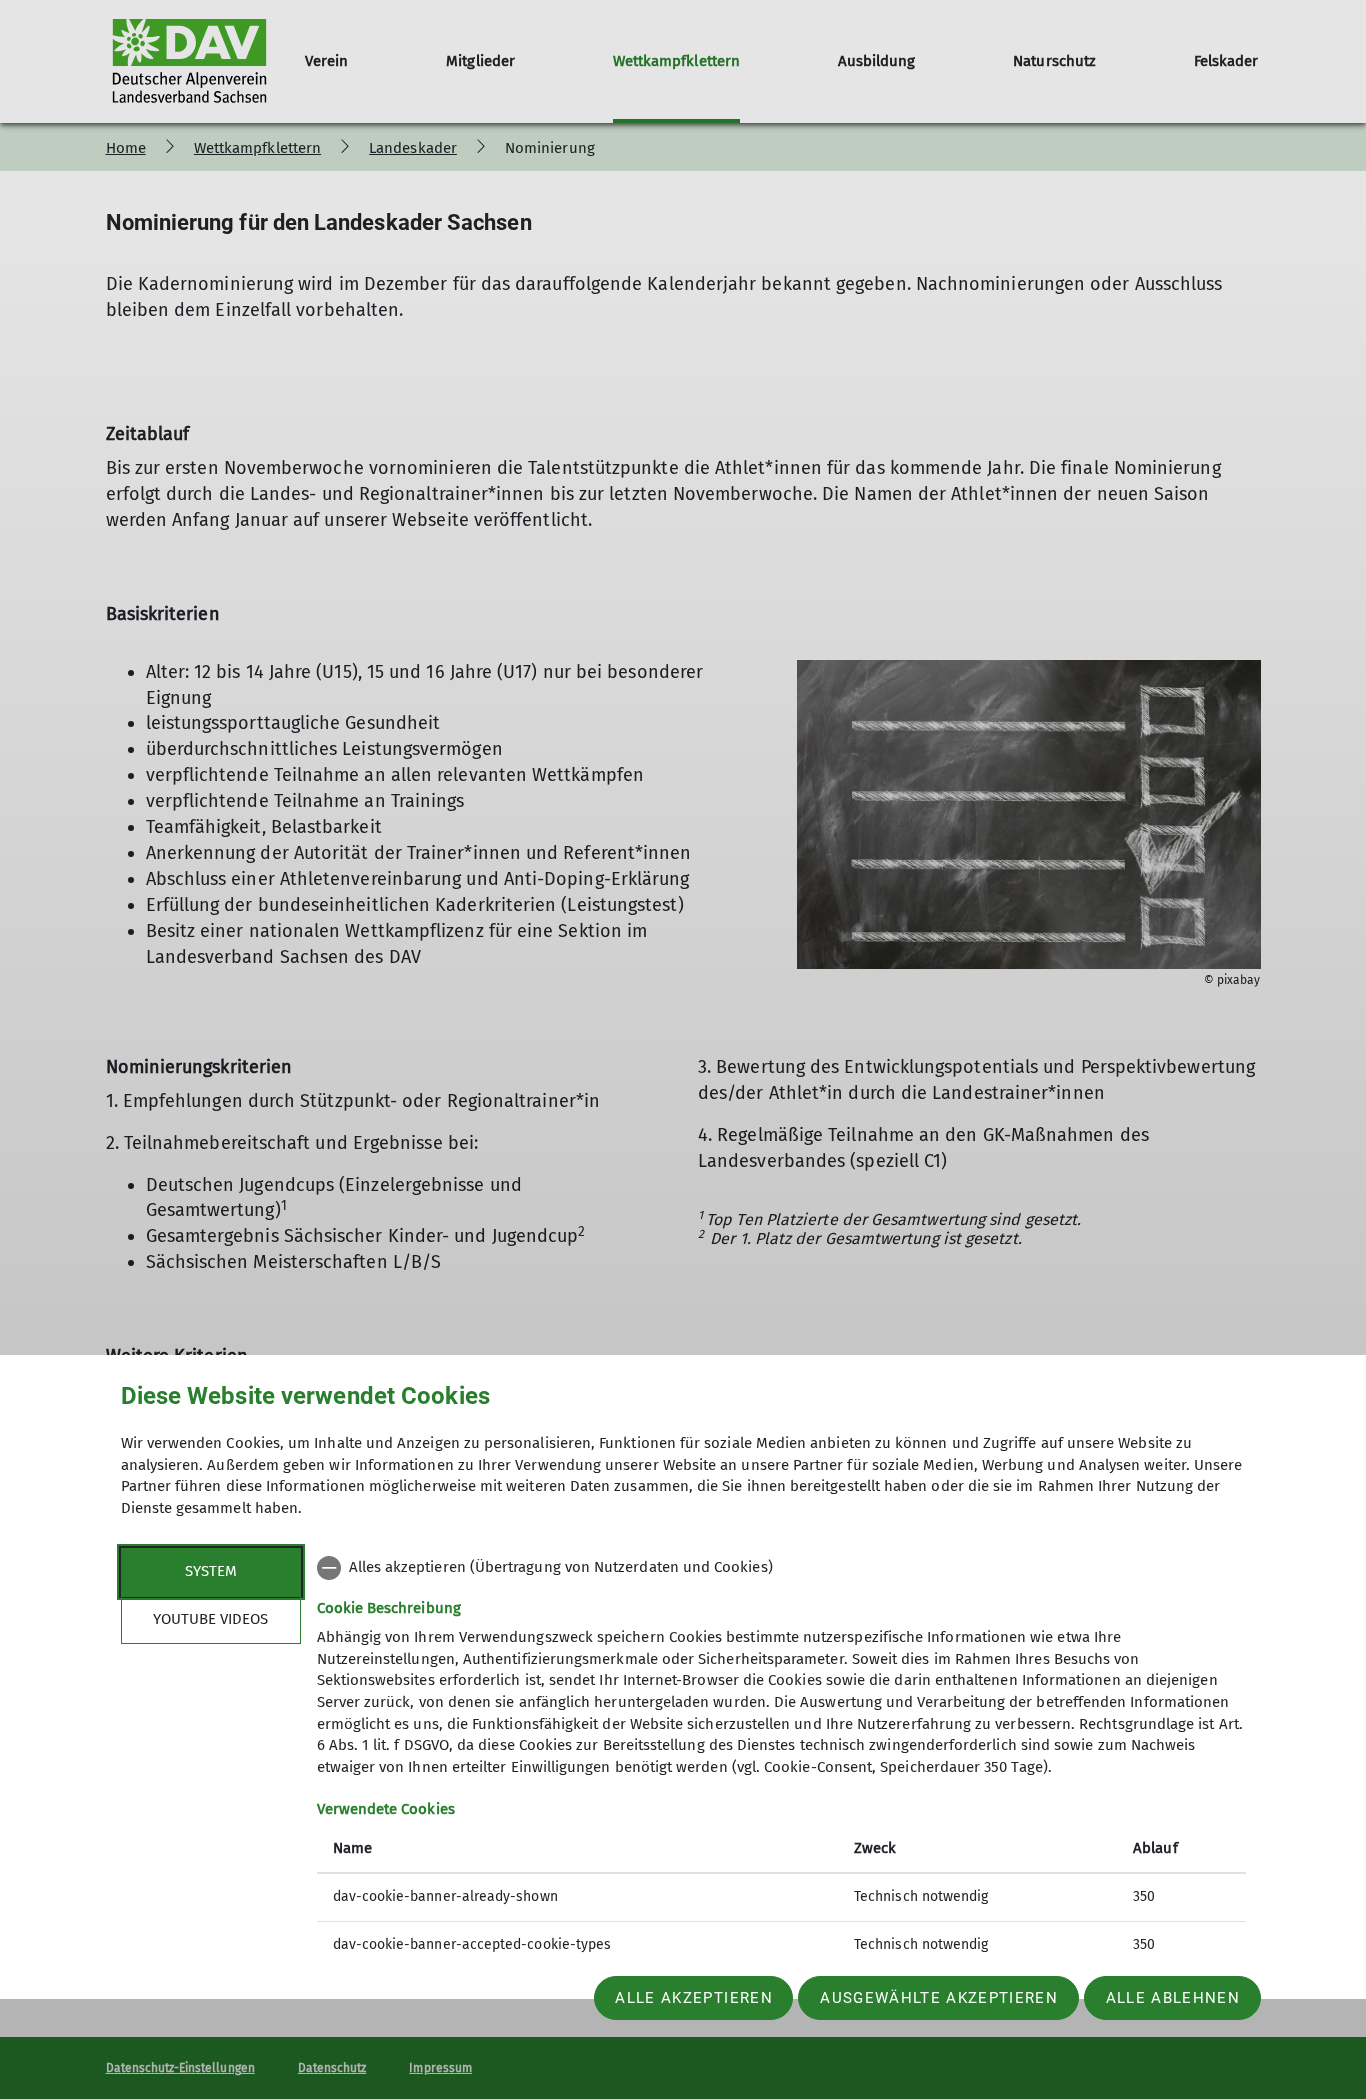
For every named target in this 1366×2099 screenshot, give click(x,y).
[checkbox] (781, 1568)
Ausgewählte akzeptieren (939, 1998)
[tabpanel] (781, 1758)
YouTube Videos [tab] (210, 1619)
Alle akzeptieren (693, 1998)
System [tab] (211, 1571)
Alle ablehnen (1173, 1998)
